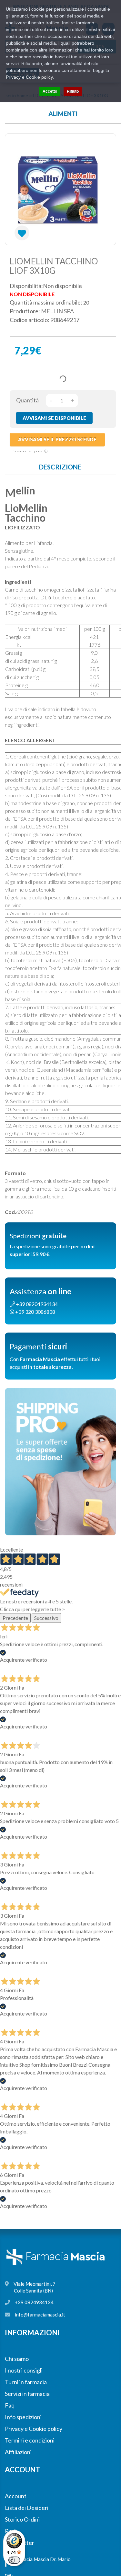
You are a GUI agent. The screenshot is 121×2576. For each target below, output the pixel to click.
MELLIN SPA (57, 311)
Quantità (27, 400)
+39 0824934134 (34, 2302)
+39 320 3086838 (35, 1312)
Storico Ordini (22, 2519)
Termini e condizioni (30, 2440)
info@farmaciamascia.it (40, 2315)
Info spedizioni (23, 2417)
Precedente (15, 1618)
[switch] (14, 2560)
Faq (10, 2405)
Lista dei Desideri (27, 2508)
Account (16, 2496)
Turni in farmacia (26, 2382)
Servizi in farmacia (27, 2394)
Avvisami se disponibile (54, 418)
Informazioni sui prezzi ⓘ (29, 451)
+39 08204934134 (36, 1304)
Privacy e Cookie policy (34, 2429)
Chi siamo (17, 2359)
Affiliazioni (18, 2452)
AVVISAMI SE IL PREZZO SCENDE (57, 439)
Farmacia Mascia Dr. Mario (42, 2559)
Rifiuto (73, 91)
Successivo (46, 1618)
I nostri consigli (24, 2370)
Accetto (50, 91)
